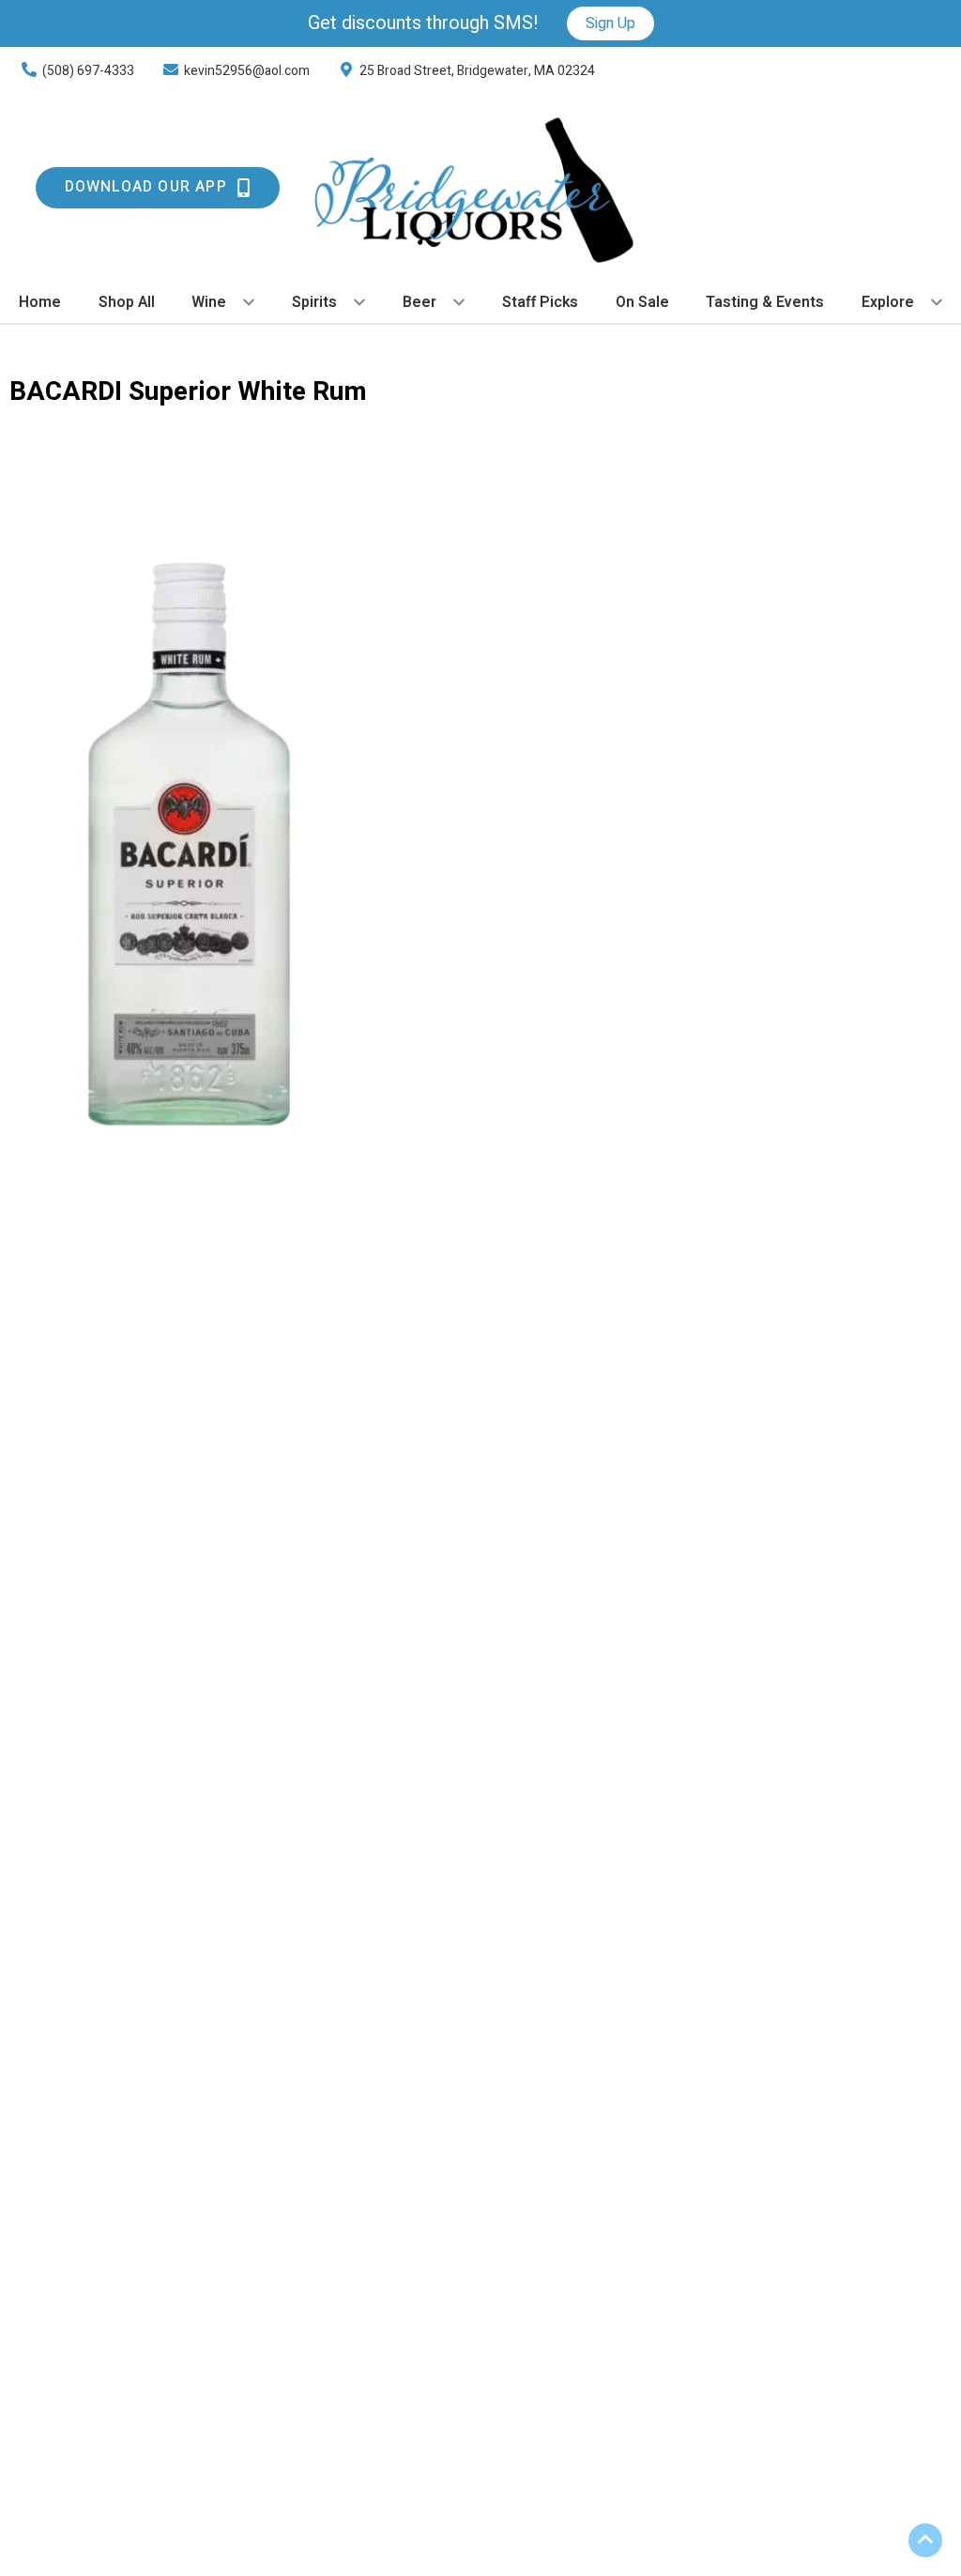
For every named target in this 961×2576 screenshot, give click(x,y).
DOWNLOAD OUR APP (146, 187)
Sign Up (610, 23)
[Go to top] (925, 2540)
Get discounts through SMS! (423, 23)
